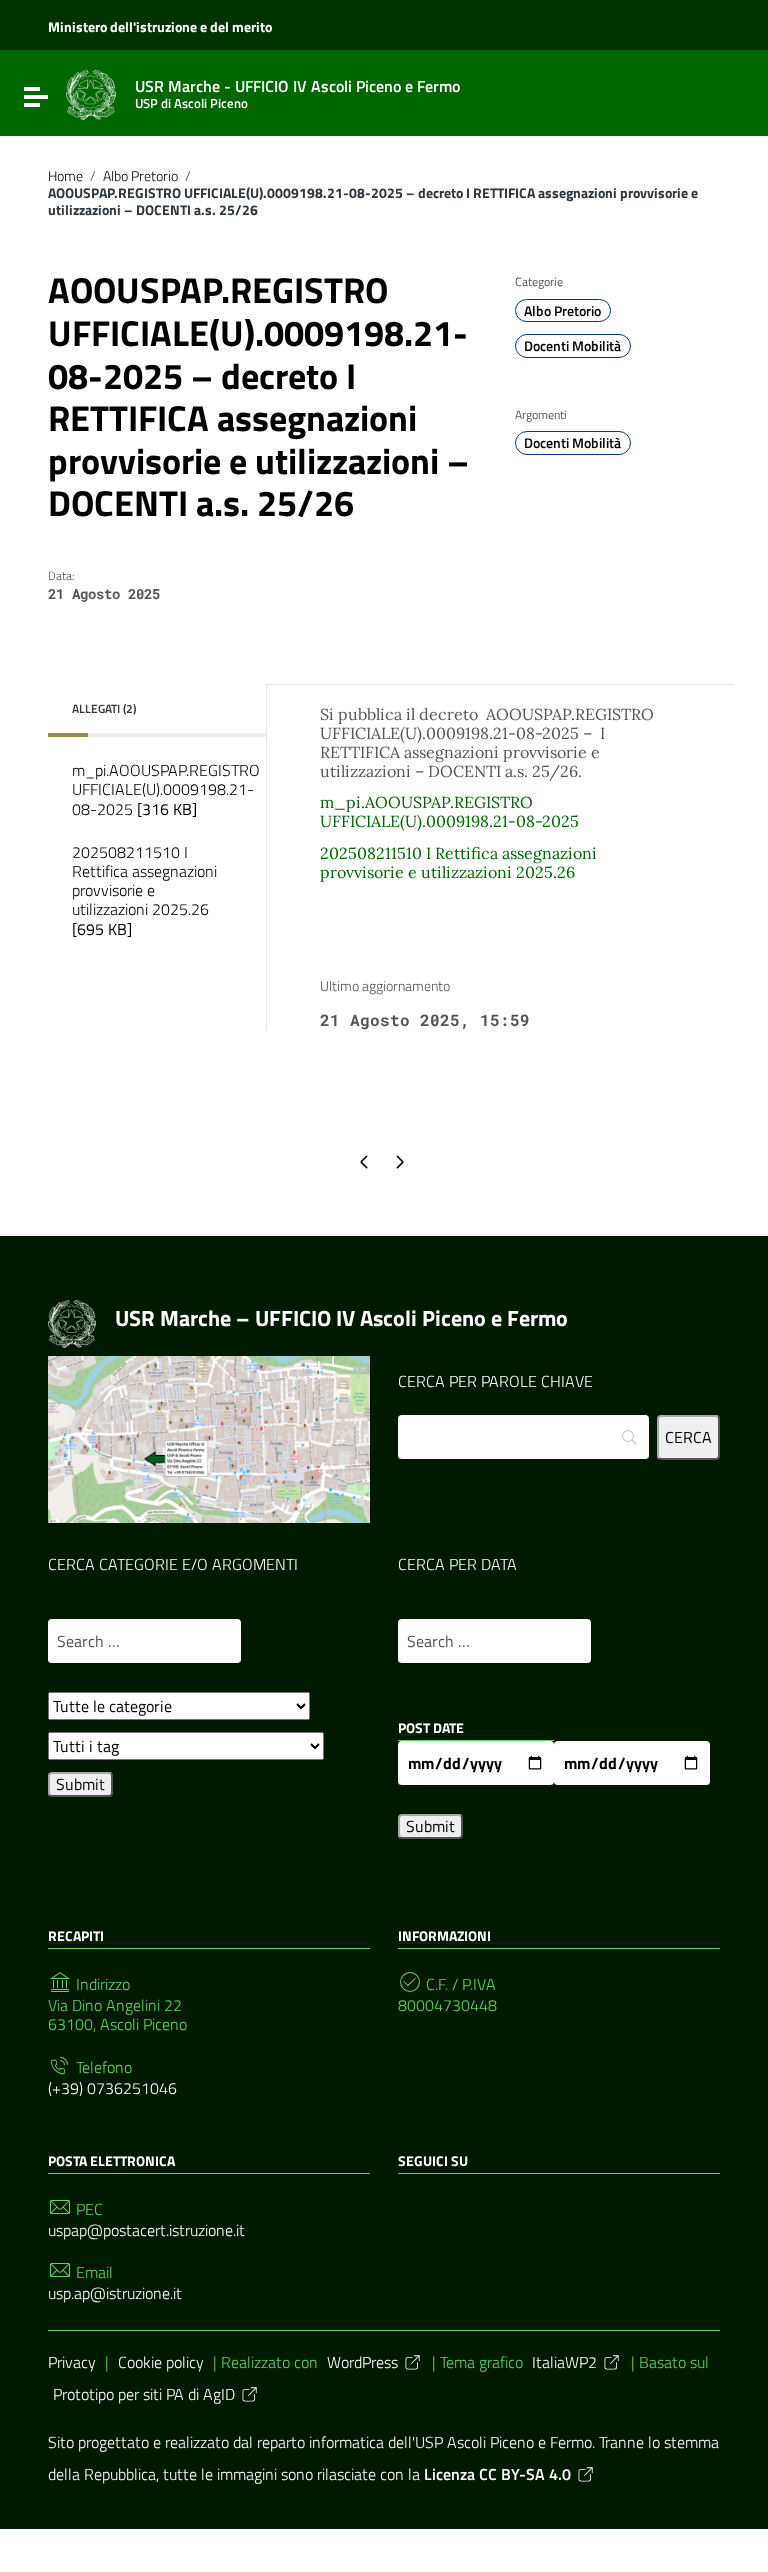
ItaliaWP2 (564, 2362)
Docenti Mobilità (572, 346)
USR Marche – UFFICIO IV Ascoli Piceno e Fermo (341, 1318)
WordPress (362, 2362)
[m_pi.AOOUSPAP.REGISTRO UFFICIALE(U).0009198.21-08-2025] (150, 831)
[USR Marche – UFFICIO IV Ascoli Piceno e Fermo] (91, 93)
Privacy (72, 2362)
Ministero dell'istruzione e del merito (160, 26)
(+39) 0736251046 (112, 2088)
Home (65, 176)
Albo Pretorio (140, 176)
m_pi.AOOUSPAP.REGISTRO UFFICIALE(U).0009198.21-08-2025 (162, 789)
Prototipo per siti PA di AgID (144, 2394)
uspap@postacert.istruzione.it (146, 2230)
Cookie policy (161, 2362)
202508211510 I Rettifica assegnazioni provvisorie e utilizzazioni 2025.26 (144, 890)
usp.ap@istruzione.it (115, 2293)
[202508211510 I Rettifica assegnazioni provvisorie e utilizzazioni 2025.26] (150, 951)
